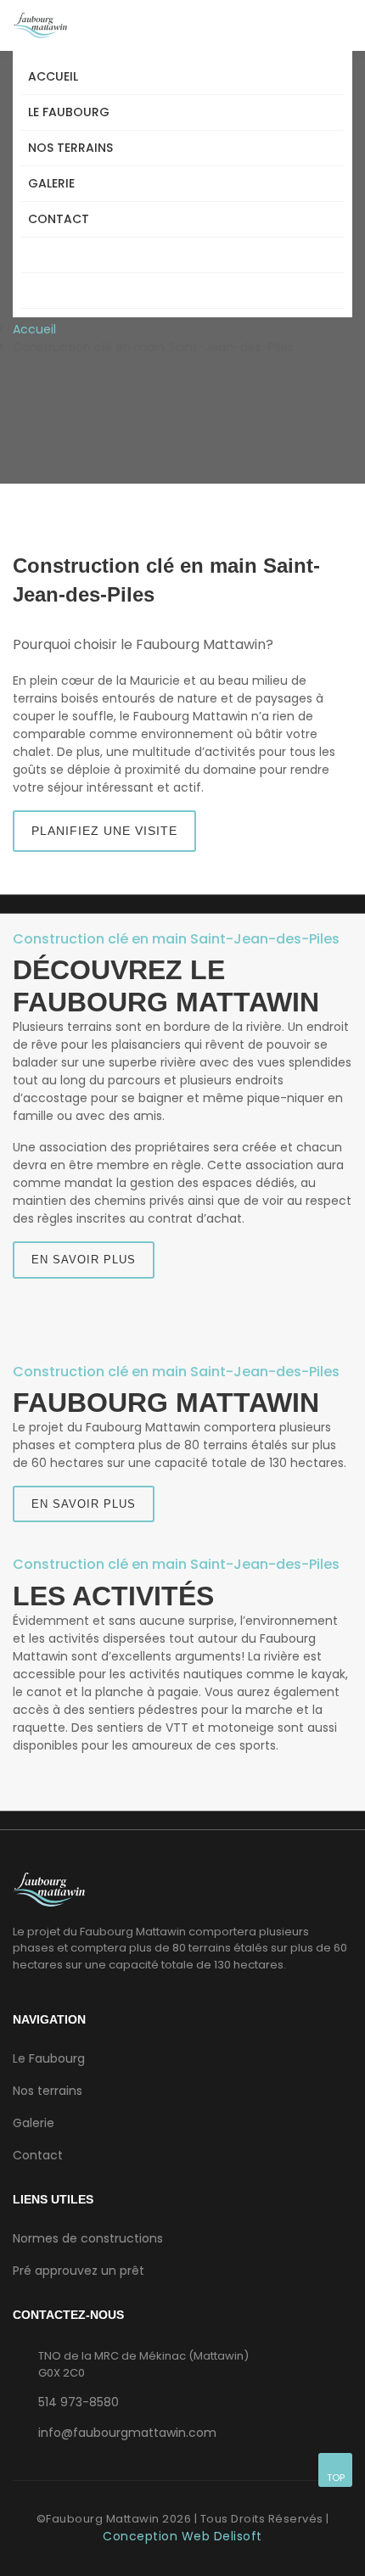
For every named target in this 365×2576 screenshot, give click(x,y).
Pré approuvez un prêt (79, 2271)
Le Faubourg (69, 112)
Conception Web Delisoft (182, 2536)
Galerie (51, 183)
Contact (59, 219)
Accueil (53, 76)
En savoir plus (84, 1260)
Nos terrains (70, 148)
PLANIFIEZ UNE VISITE (104, 831)
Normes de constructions (88, 2238)
